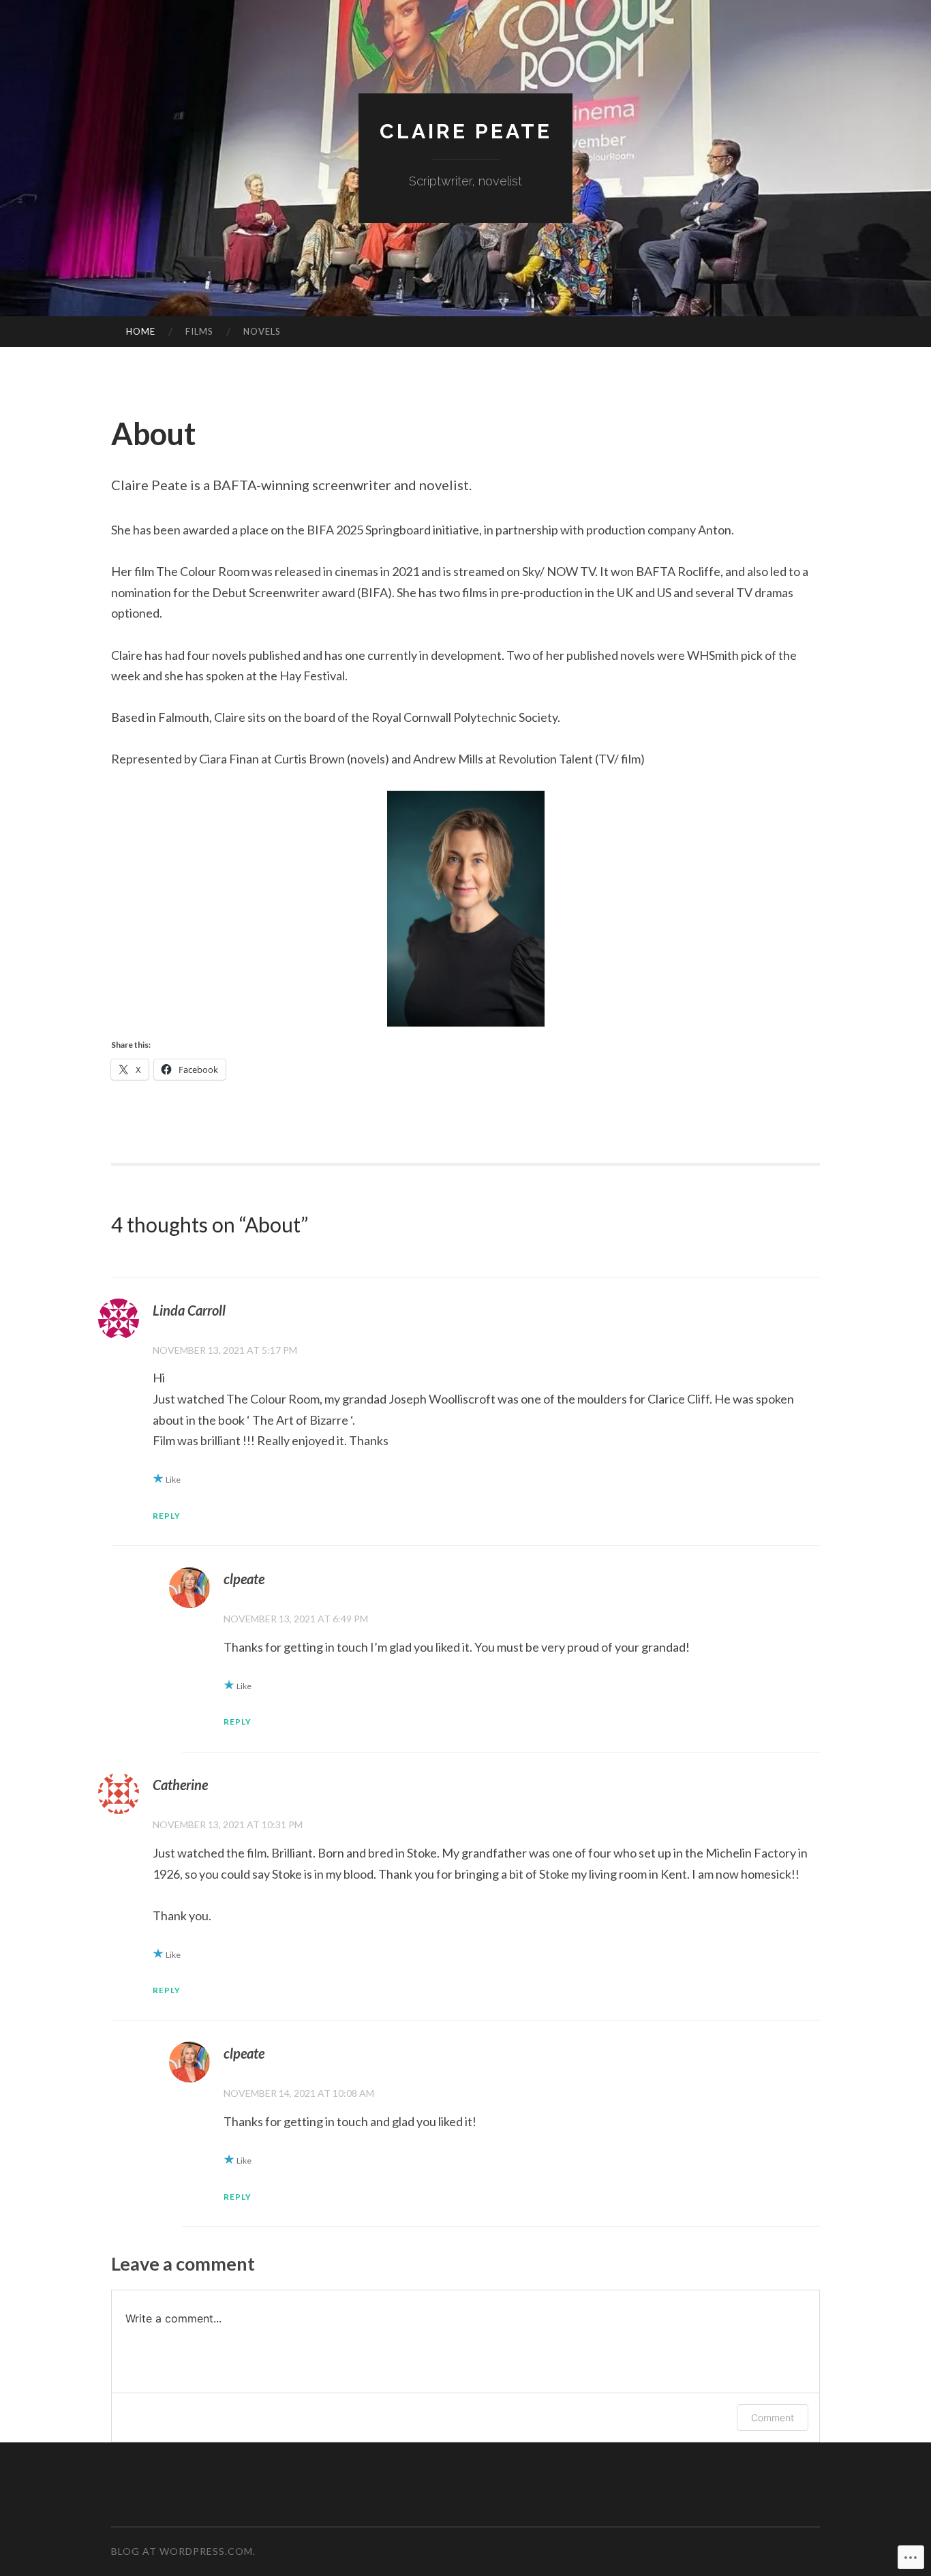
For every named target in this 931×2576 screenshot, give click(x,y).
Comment (773, 2418)
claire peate (466, 131)
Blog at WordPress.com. (183, 2551)
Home (141, 331)
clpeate (244, 1579)
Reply (167, 1516)
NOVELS (262, 331)
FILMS (199, 331)
